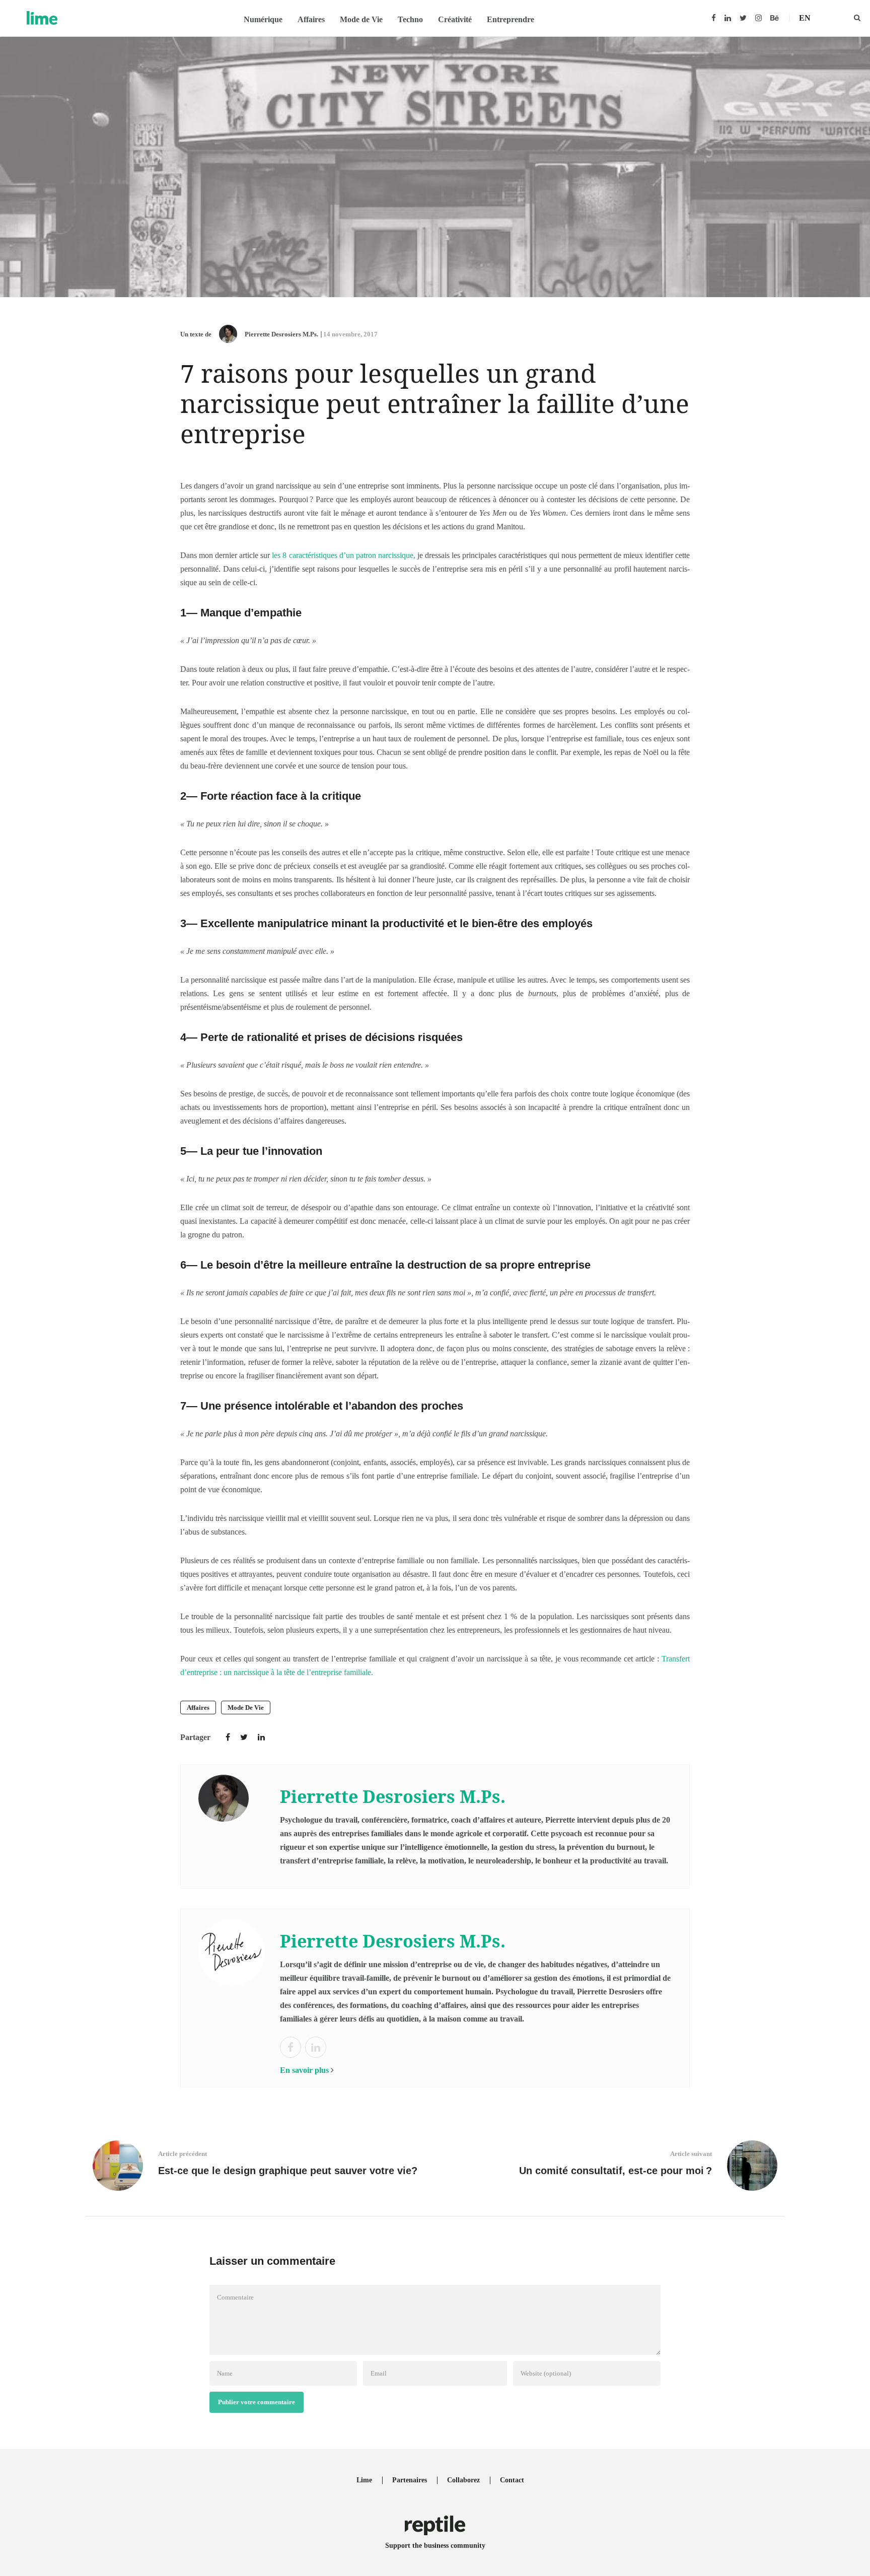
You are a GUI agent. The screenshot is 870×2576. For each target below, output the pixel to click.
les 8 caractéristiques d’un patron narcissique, (344, 555)
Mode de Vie (361, 19)
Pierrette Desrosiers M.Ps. (281, 334)
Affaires (311, 19)
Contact (512, 2480)
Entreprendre (511, 19)
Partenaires (410, 2480)
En (805, 18)
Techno (410, 19)
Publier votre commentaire (257, 2402)
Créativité (455, 19)
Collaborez (463, 2480)
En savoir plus (304, 2070)
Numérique (263, 19)
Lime (364, 2480)
